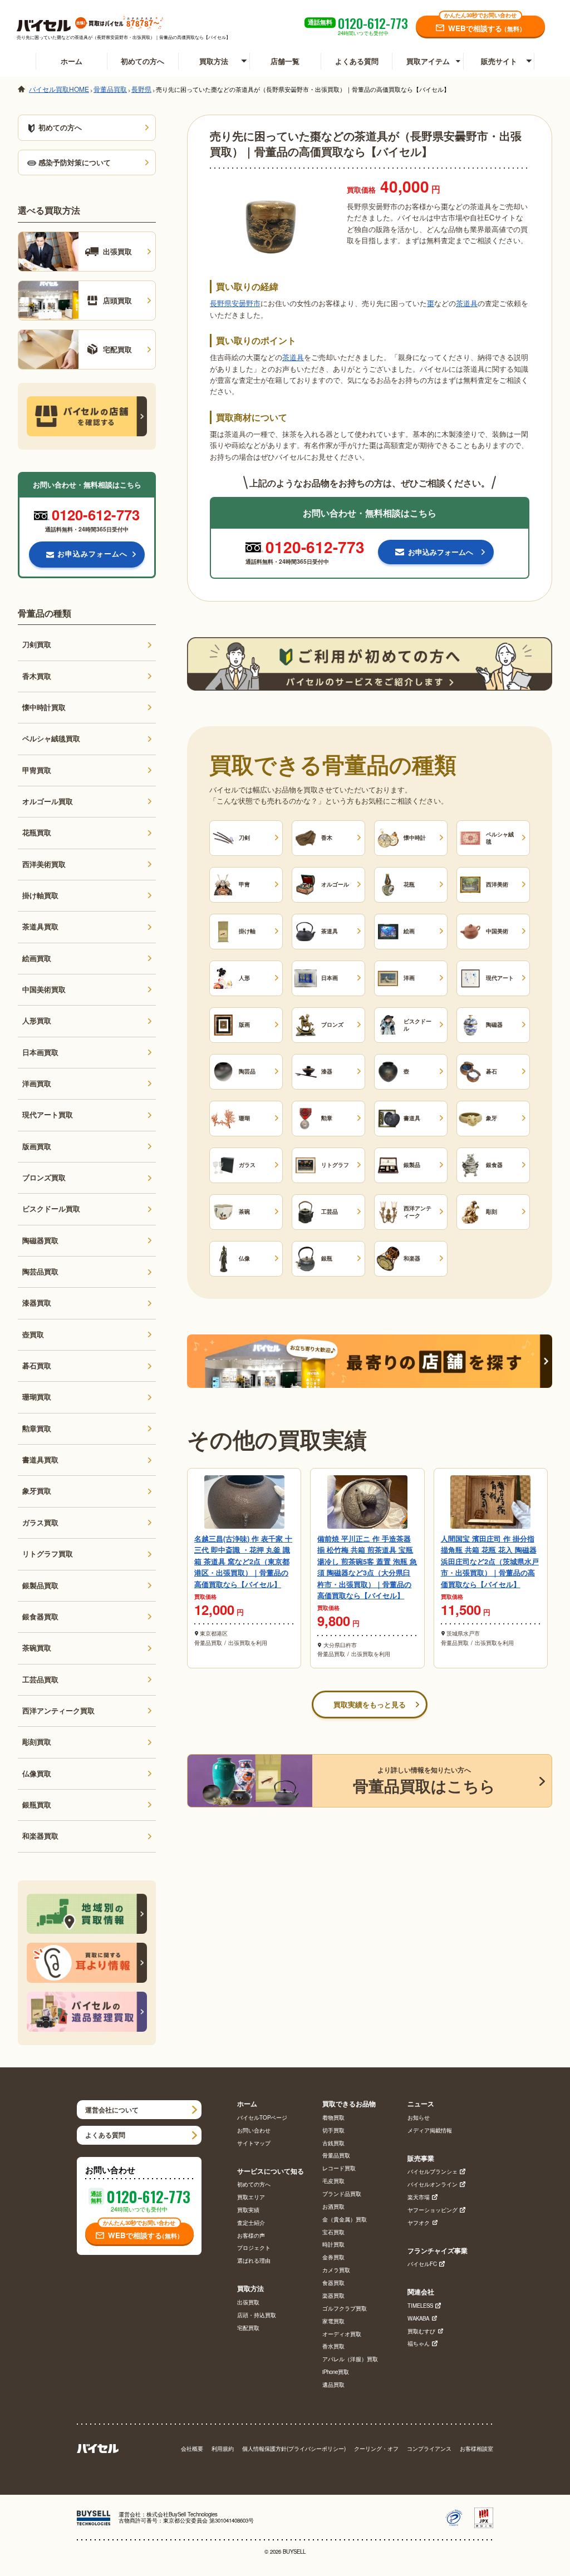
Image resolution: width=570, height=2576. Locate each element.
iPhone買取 (336, 2372)
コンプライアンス (429, 2449)
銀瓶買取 (37, 1805)
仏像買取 (37, 1774)
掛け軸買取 (40, 895)
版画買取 (37, 1146)
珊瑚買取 (37, 1397)
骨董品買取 (336, 2156)
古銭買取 (333, 2144)
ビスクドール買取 (51, 1209)
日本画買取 (40, 1052)
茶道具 (467, 303)
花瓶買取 (37, 833)
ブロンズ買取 (44, 1178)
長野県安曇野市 (235, 303)
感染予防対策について (75, 162)
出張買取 (248, 2303)
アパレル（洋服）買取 (350, 2360)
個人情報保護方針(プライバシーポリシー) (294, 2449)
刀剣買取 (37, 644)
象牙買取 (37, 1491)
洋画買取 (37, 1083)
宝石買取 (333, 2233)
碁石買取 (37, 1366)
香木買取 (37, 676)
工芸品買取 (40, 1679)
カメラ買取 (336, 2270)
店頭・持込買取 (257, 2316)
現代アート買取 (48, 1115)
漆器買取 (37, 1303)
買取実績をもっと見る (370, 1705)
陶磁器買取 (40, 1240)
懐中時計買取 (44, 707)
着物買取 (333, 2118)
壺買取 (33, 1334)
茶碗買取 (37, 1648)
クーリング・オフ (376, 2449)
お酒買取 (333, 2207)
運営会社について (112, 2110)
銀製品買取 (40, 1585)
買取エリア (251, 2198)
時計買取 (333, 2245)
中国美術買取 (44, 989)
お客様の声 (251, 2236)
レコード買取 (339, 2169)
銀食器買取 (40, 1617)
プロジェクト (254, 2248)
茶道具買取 (40, 927)
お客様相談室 (476, 2449)
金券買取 (333, 2258)
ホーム (72, 61)
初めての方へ (142, 61)
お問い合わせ (254, 2131)
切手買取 (333, 2131)
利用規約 (223, 2449)
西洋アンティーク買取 (58, 1711)
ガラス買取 (40, 1523)
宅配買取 (248, 2328)
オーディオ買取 (342, 2334)
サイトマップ (254, 2144)
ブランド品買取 (342, 2194)
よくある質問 (357, 61)
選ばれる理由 (254, 2261)
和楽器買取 (40, 1836)
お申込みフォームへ (92, 554)
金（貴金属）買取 (345, 2220)
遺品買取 (333, 2385)
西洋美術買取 (44, 864)
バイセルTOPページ (262, 2118)
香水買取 (333, 2347)
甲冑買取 (37, 770)
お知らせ (419, 2118)
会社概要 (192, 2449)
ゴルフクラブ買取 (345, 2309)
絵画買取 (37, 958)
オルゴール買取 (48, 801)
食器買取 (333, 2283)
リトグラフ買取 (48, 1554)
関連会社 (421, 2292)
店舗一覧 (285, 61)
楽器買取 (333, 2296)
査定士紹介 (251, 2223)
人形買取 (37, 1021)
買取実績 (248, 2210)
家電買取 (333, 2322)
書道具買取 (40, 1460)
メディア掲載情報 (430, 2131)
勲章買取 (37, 1429)
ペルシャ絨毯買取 (51, 738)
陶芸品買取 (40, 1272)
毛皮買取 (333, 2181)
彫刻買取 (37, 1742)
